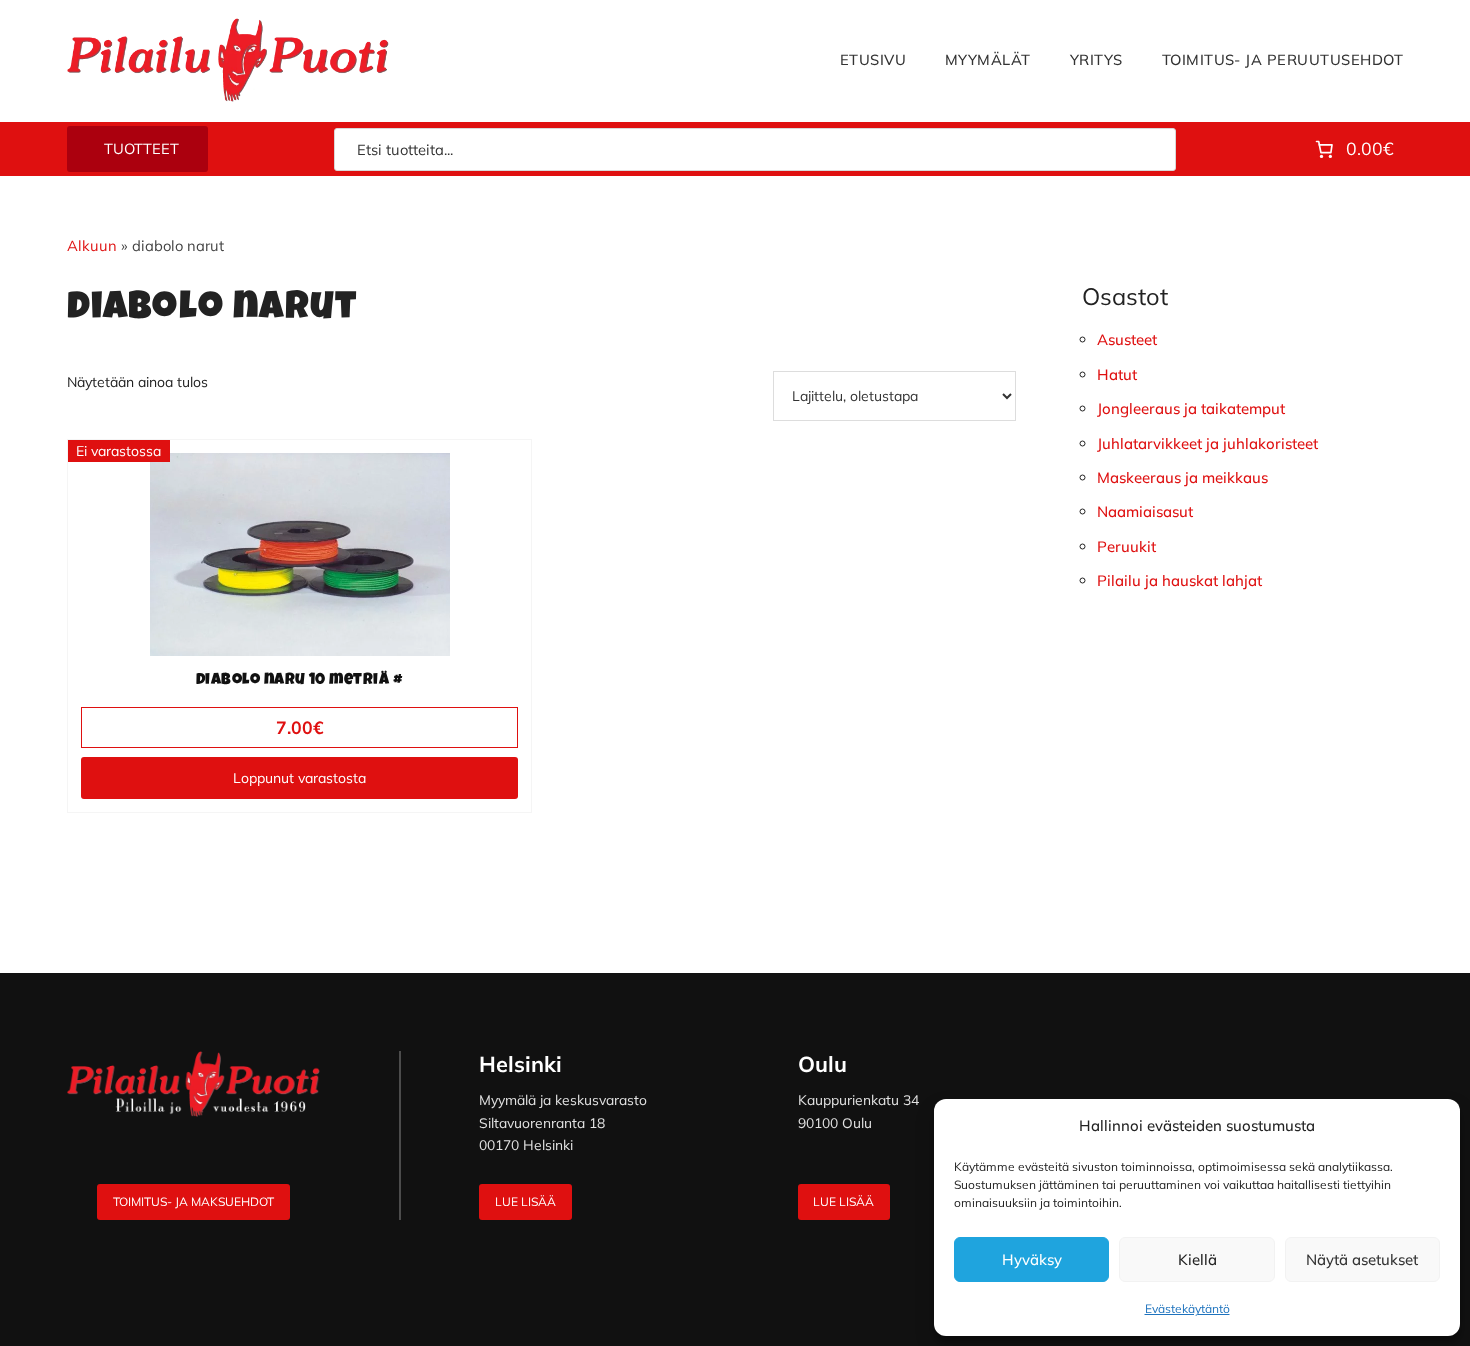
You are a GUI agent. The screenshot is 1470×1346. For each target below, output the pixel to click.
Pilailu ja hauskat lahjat (1179, 580)
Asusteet (1127, 339)
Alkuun (92, 245)
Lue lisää (525, 1201)
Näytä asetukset (1362, 1259)
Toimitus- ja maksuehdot (193, 1201)
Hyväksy (1032, 1259)
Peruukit (1126, 546)
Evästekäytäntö (1187, 1308)
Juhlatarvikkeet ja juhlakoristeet (1207, 443)
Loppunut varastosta (299, 778)
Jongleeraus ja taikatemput (1191, 408)
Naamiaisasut (1145, 511)
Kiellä (1197, 1259)
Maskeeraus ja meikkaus (1182, 477)
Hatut (1117, 374)
